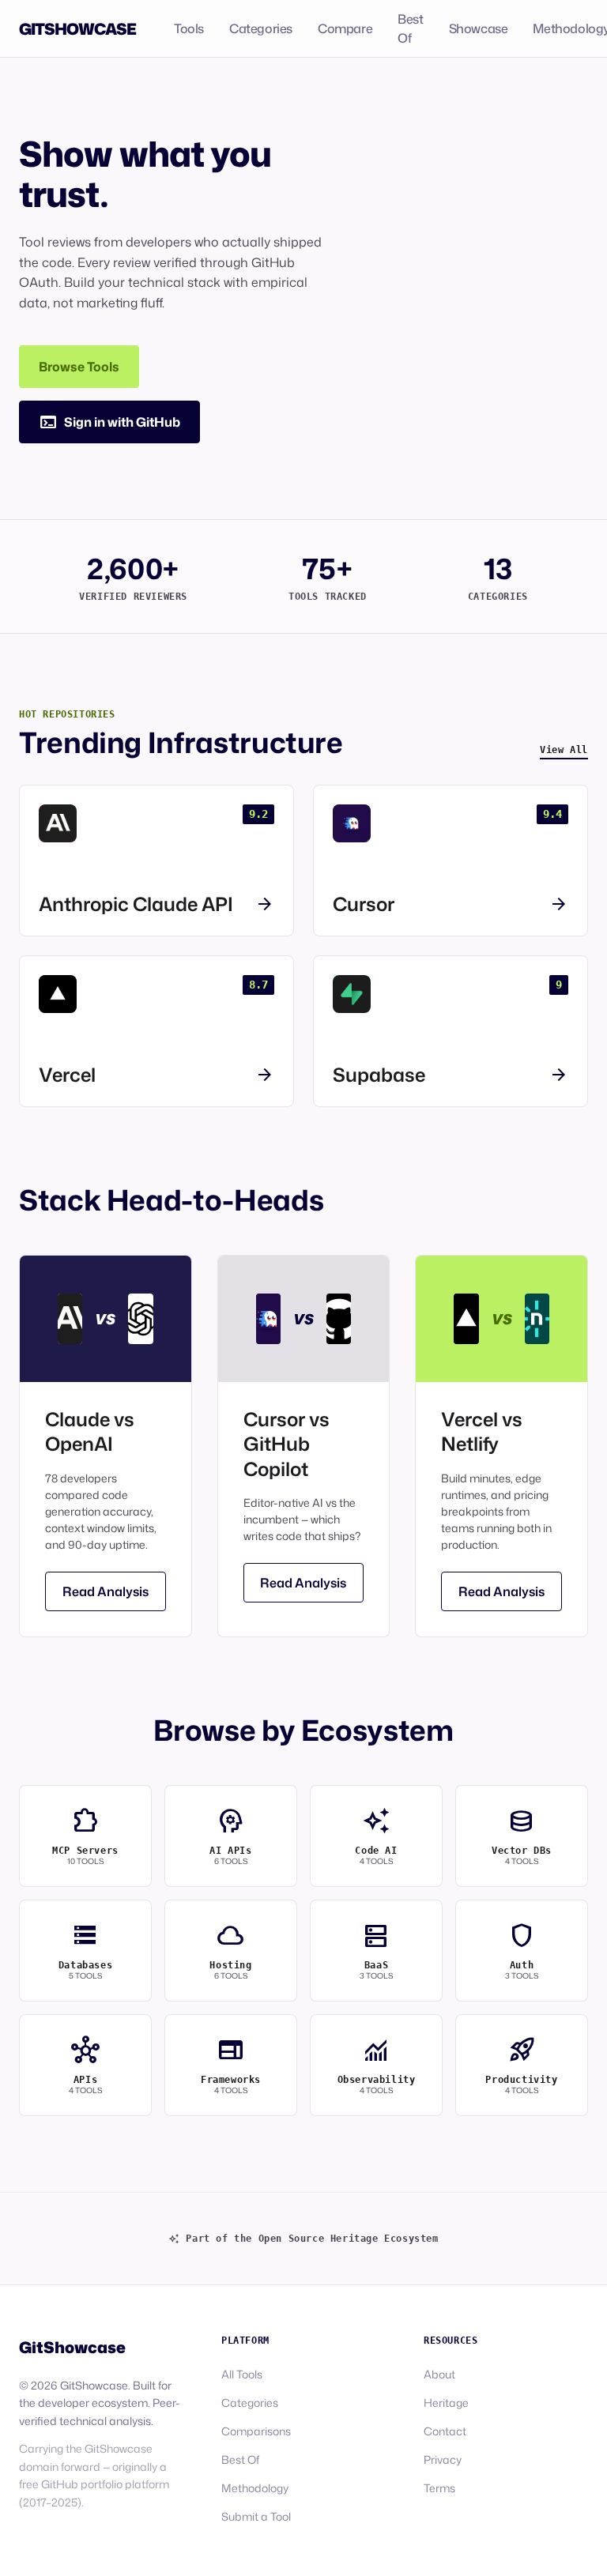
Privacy (443, 2459)
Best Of (410, 28)
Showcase (479, 28)
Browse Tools (79, 367)
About (439, 2374)
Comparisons (256, 2431)
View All (564, 750)
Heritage (446, 2403)
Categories (261, 28)
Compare (345, 28)
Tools (189, 28)
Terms (439, 2488)
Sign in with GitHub (109, 422)
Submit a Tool (256, 2516)
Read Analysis (106, 1591)
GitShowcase (77, 28)
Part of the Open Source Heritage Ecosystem (303, 2239)
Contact (445, 2431)
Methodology (255, 2488)
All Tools (242, 2374)
